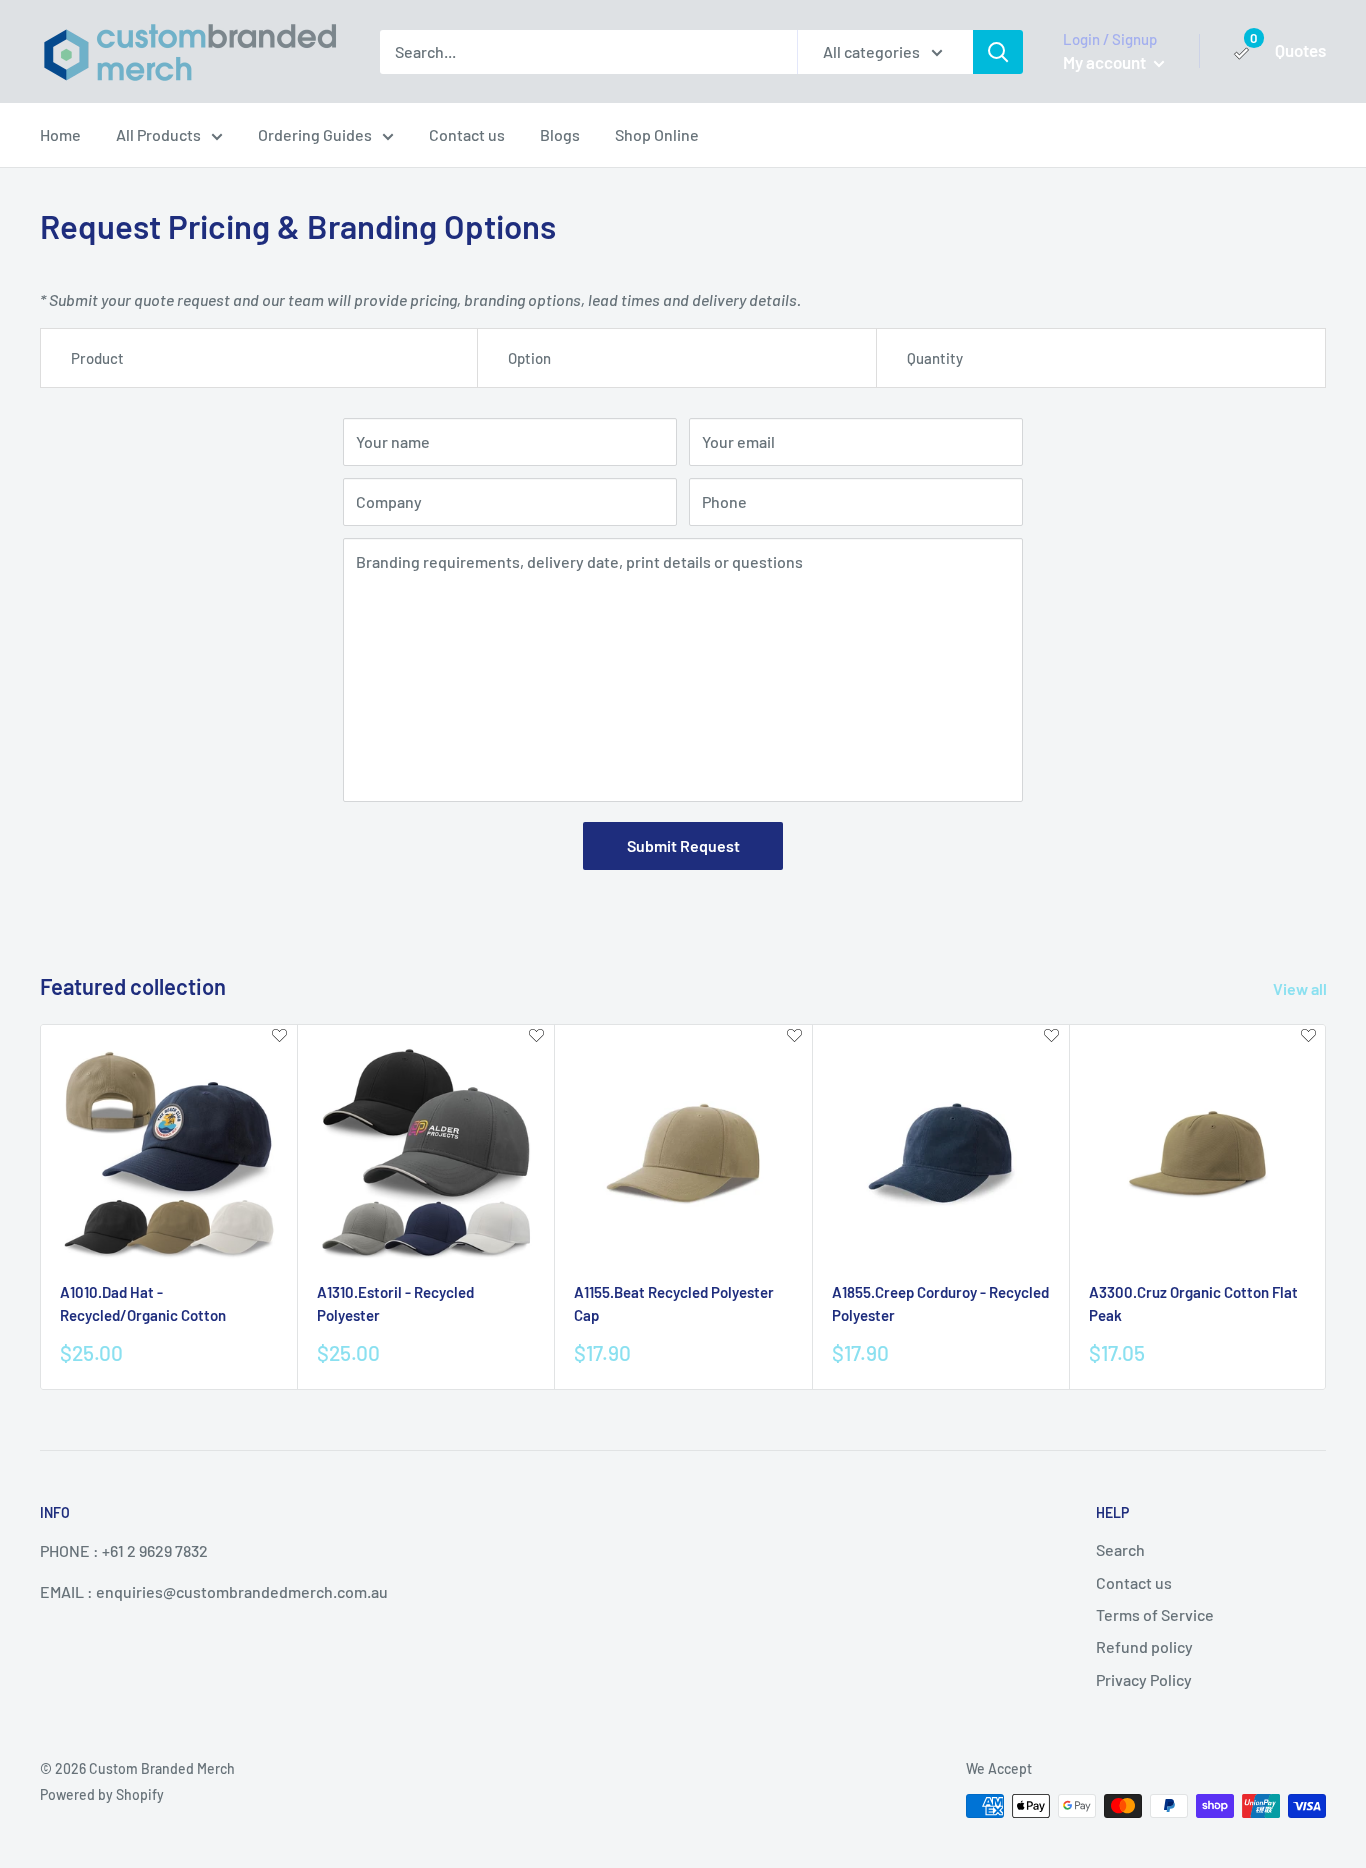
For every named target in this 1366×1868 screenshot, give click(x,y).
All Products (158, 134)
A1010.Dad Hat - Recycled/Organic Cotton (143, 1303)
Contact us (467, 134)
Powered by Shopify (102, 1794)
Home (60, 134)
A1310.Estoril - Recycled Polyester (395, 1303)
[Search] (998, 52)
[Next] (1326, 1206)
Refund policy (1144, 1646)
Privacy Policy (1144, 1679)
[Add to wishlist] (279, 1036)
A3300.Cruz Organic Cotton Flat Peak (1193, 1303)
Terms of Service (1155, 1614)
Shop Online (657, 134)
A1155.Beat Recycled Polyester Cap (674, 1303)
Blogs (560, 134)
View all (1301, 988)
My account (1106, 62)
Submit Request (683, 845)
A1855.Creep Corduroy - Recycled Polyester (940, 1303)
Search (1120, 1549)
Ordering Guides (315, 134)
